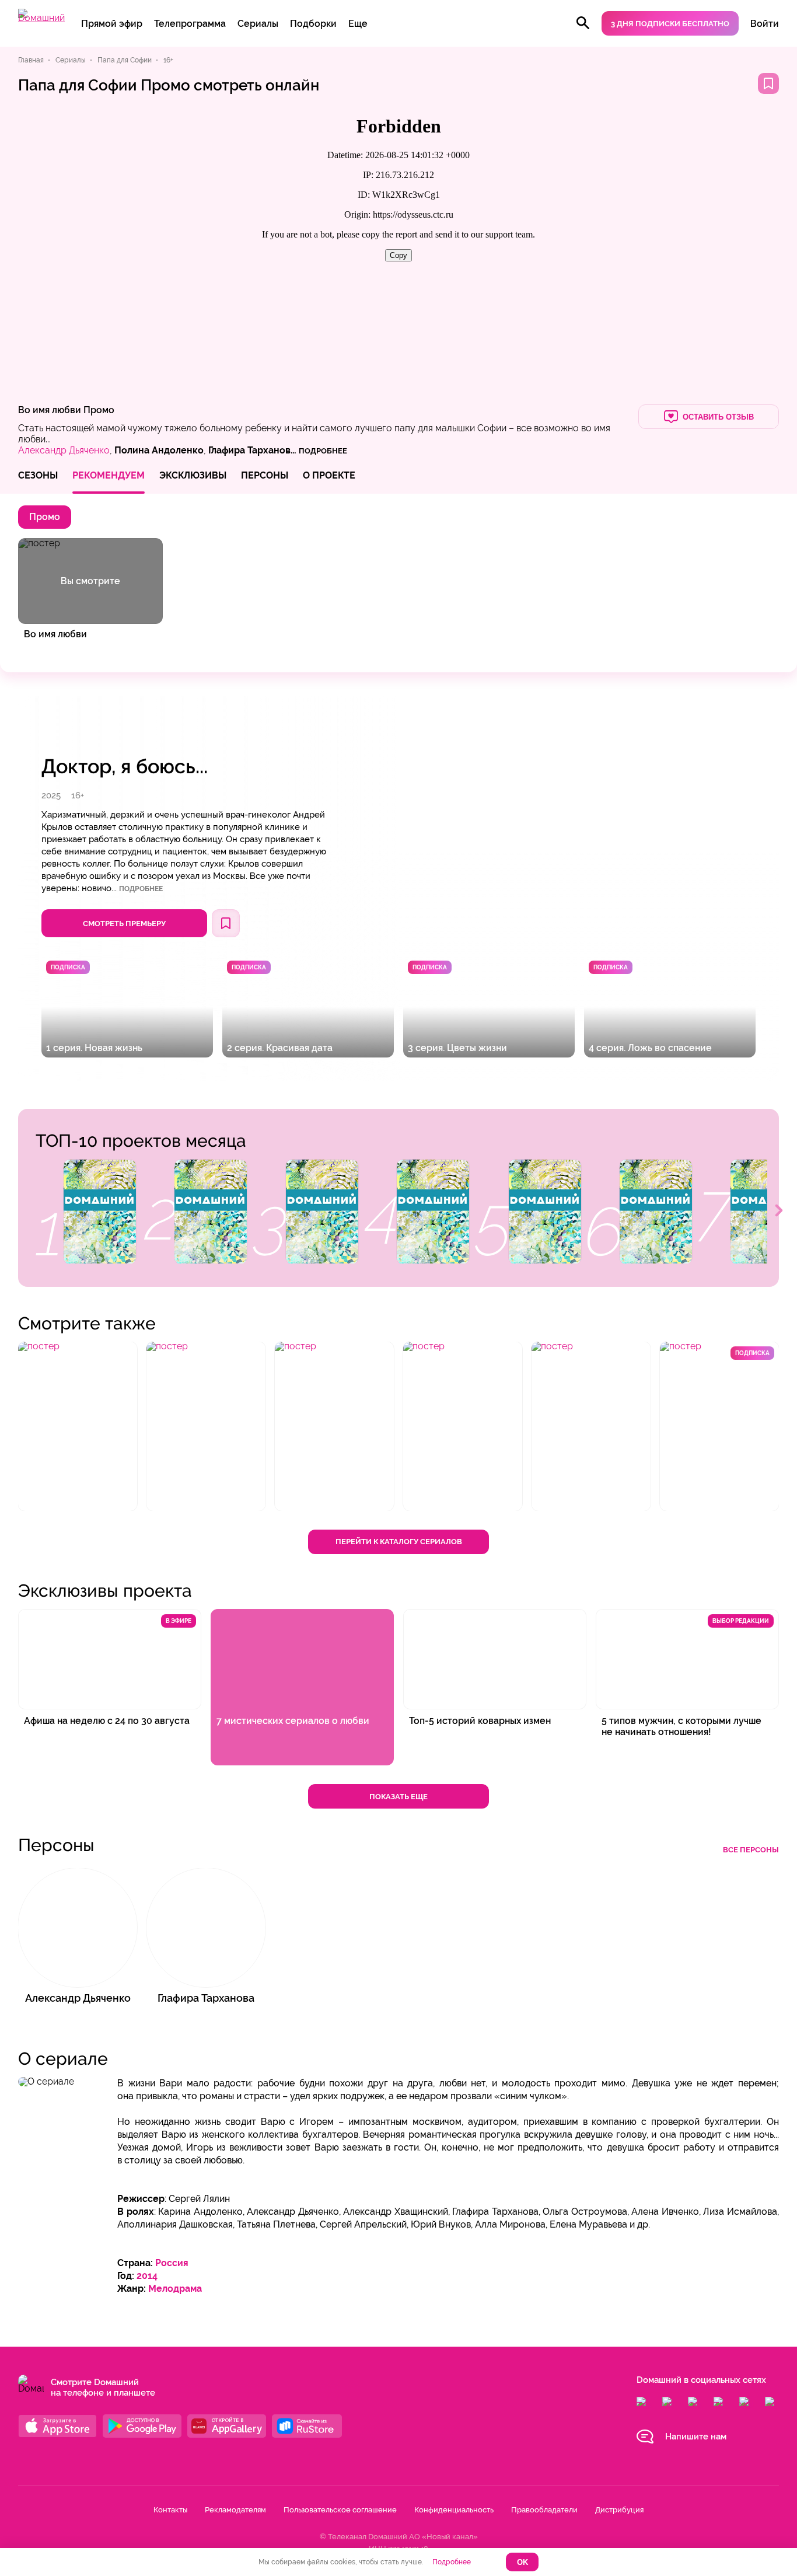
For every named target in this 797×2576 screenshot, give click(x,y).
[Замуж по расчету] (211, 1212)
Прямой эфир (112, 24)
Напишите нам (696, 2437)
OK (522, 2562)
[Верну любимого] (433, 1212)
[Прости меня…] (545, 1212)
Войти (765, 24)
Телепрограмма (190, 24)
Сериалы (258, 24)
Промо (99, 410)
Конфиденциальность (454, 2510)
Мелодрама (175, 2289)
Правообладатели (544, 2510)
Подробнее (141, 889)
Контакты (170, 2510)
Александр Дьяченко (64, 450)
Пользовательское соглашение (340, 2510)
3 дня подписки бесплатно (670, 24)
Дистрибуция (619, 2510)
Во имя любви (50, 410)
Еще (358, 24)
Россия (172, 2263)
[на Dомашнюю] (41, 18)
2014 (147, 2276)
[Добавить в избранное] (768, 83)
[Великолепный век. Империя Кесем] (100, 1212)
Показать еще (398, 1797)
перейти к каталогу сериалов (399, 1542)
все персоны (751, 1850)
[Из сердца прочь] (656, 1212)
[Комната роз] (322, 1212)
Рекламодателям (235, 2510)
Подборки (313, 24)
